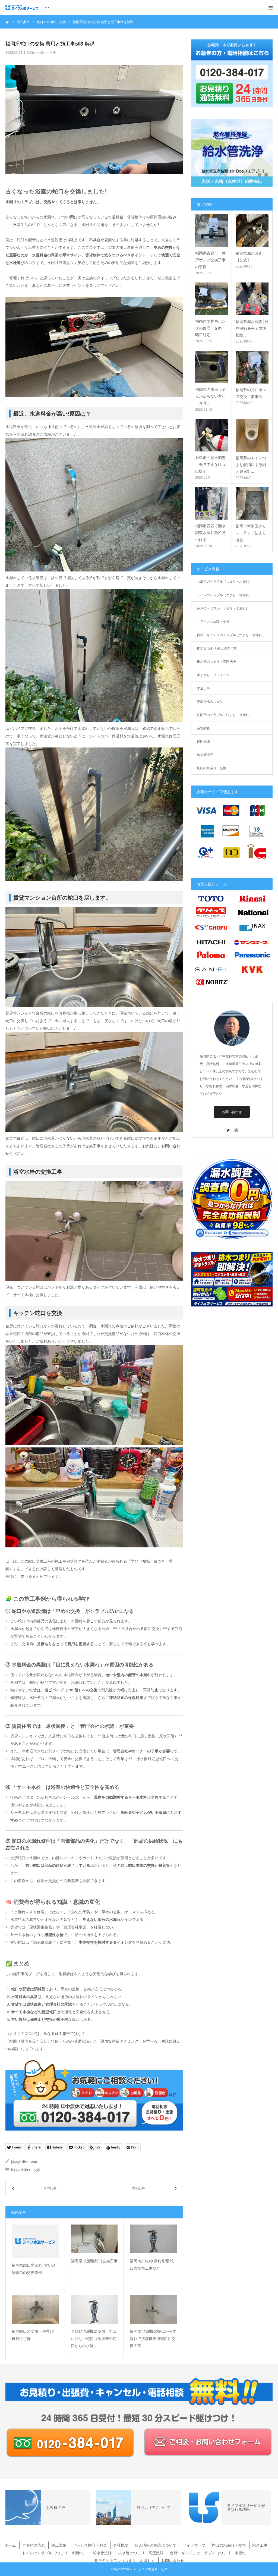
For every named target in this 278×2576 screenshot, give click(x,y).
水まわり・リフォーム (213, 675)
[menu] (270, 8)
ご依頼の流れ (34, 2545)
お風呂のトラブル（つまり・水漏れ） (225, 581)
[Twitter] (228, 1128)
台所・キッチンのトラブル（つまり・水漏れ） (231, 635)
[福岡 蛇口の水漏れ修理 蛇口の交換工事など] (153, 2239)
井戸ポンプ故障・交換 (213, 622)
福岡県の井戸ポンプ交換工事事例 (251, 393)
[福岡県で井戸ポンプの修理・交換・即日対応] (211, 299)
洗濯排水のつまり (210, 701)
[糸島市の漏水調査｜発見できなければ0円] (211, 435)
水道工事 (203, 688)
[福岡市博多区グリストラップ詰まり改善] (252, 503)
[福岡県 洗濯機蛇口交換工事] (94, 2239)
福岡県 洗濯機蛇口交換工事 (94, 2261)
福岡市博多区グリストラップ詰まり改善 (251, 533)
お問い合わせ (232, 1112)
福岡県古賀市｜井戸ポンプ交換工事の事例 (210, 260)
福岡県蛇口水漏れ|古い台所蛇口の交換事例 (34, 2269)
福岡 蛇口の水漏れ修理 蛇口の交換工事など (152, 2264)
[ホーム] (7, 22)
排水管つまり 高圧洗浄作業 (217, 648)
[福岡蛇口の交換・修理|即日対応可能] (35, 2309)
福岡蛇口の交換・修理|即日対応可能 (34, 2335)
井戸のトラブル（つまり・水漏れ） (223, 608)
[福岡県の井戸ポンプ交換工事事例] (252, 367)
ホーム (10, 2545)
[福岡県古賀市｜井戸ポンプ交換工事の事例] (211, 231)
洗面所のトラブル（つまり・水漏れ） (225, 715)
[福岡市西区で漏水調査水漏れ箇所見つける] (211, 503)
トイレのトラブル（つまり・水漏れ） (225, 595)
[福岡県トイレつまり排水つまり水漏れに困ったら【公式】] (27, 8)
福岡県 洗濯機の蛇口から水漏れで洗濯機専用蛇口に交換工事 (153, 2338)
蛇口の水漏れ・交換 (41, 53)
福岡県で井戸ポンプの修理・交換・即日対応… (210, 328)
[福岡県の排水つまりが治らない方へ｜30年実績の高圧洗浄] (211, 367)
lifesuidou (30, 2162)
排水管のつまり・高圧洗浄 (216, 662)
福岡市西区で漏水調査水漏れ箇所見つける (210, 533)
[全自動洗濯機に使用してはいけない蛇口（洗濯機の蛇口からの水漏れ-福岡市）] (94, 2309)
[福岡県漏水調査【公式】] (252, 231)
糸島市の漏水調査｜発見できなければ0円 (210, 464)
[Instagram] (236, 1128)
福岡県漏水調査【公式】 (249, 257)
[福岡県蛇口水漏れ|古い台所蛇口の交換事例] (35, 2241)
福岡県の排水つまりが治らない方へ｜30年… (210, 396)
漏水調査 (203, 728)
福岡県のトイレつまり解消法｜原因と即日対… (251, 465)
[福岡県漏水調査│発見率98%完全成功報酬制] (252, 299)
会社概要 (121, 2545)
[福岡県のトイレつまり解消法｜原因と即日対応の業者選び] (252, 435)
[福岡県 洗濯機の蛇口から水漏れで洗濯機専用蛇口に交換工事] (153, 2309)
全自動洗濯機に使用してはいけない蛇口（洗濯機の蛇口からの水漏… (94, 2338)
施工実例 (59, 2545)
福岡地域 (203, 741)
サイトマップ (194, 2545)
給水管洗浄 (205, 755)
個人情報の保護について (156, 2545)
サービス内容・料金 (90, 2545)
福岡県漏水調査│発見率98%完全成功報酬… (252, 328)
